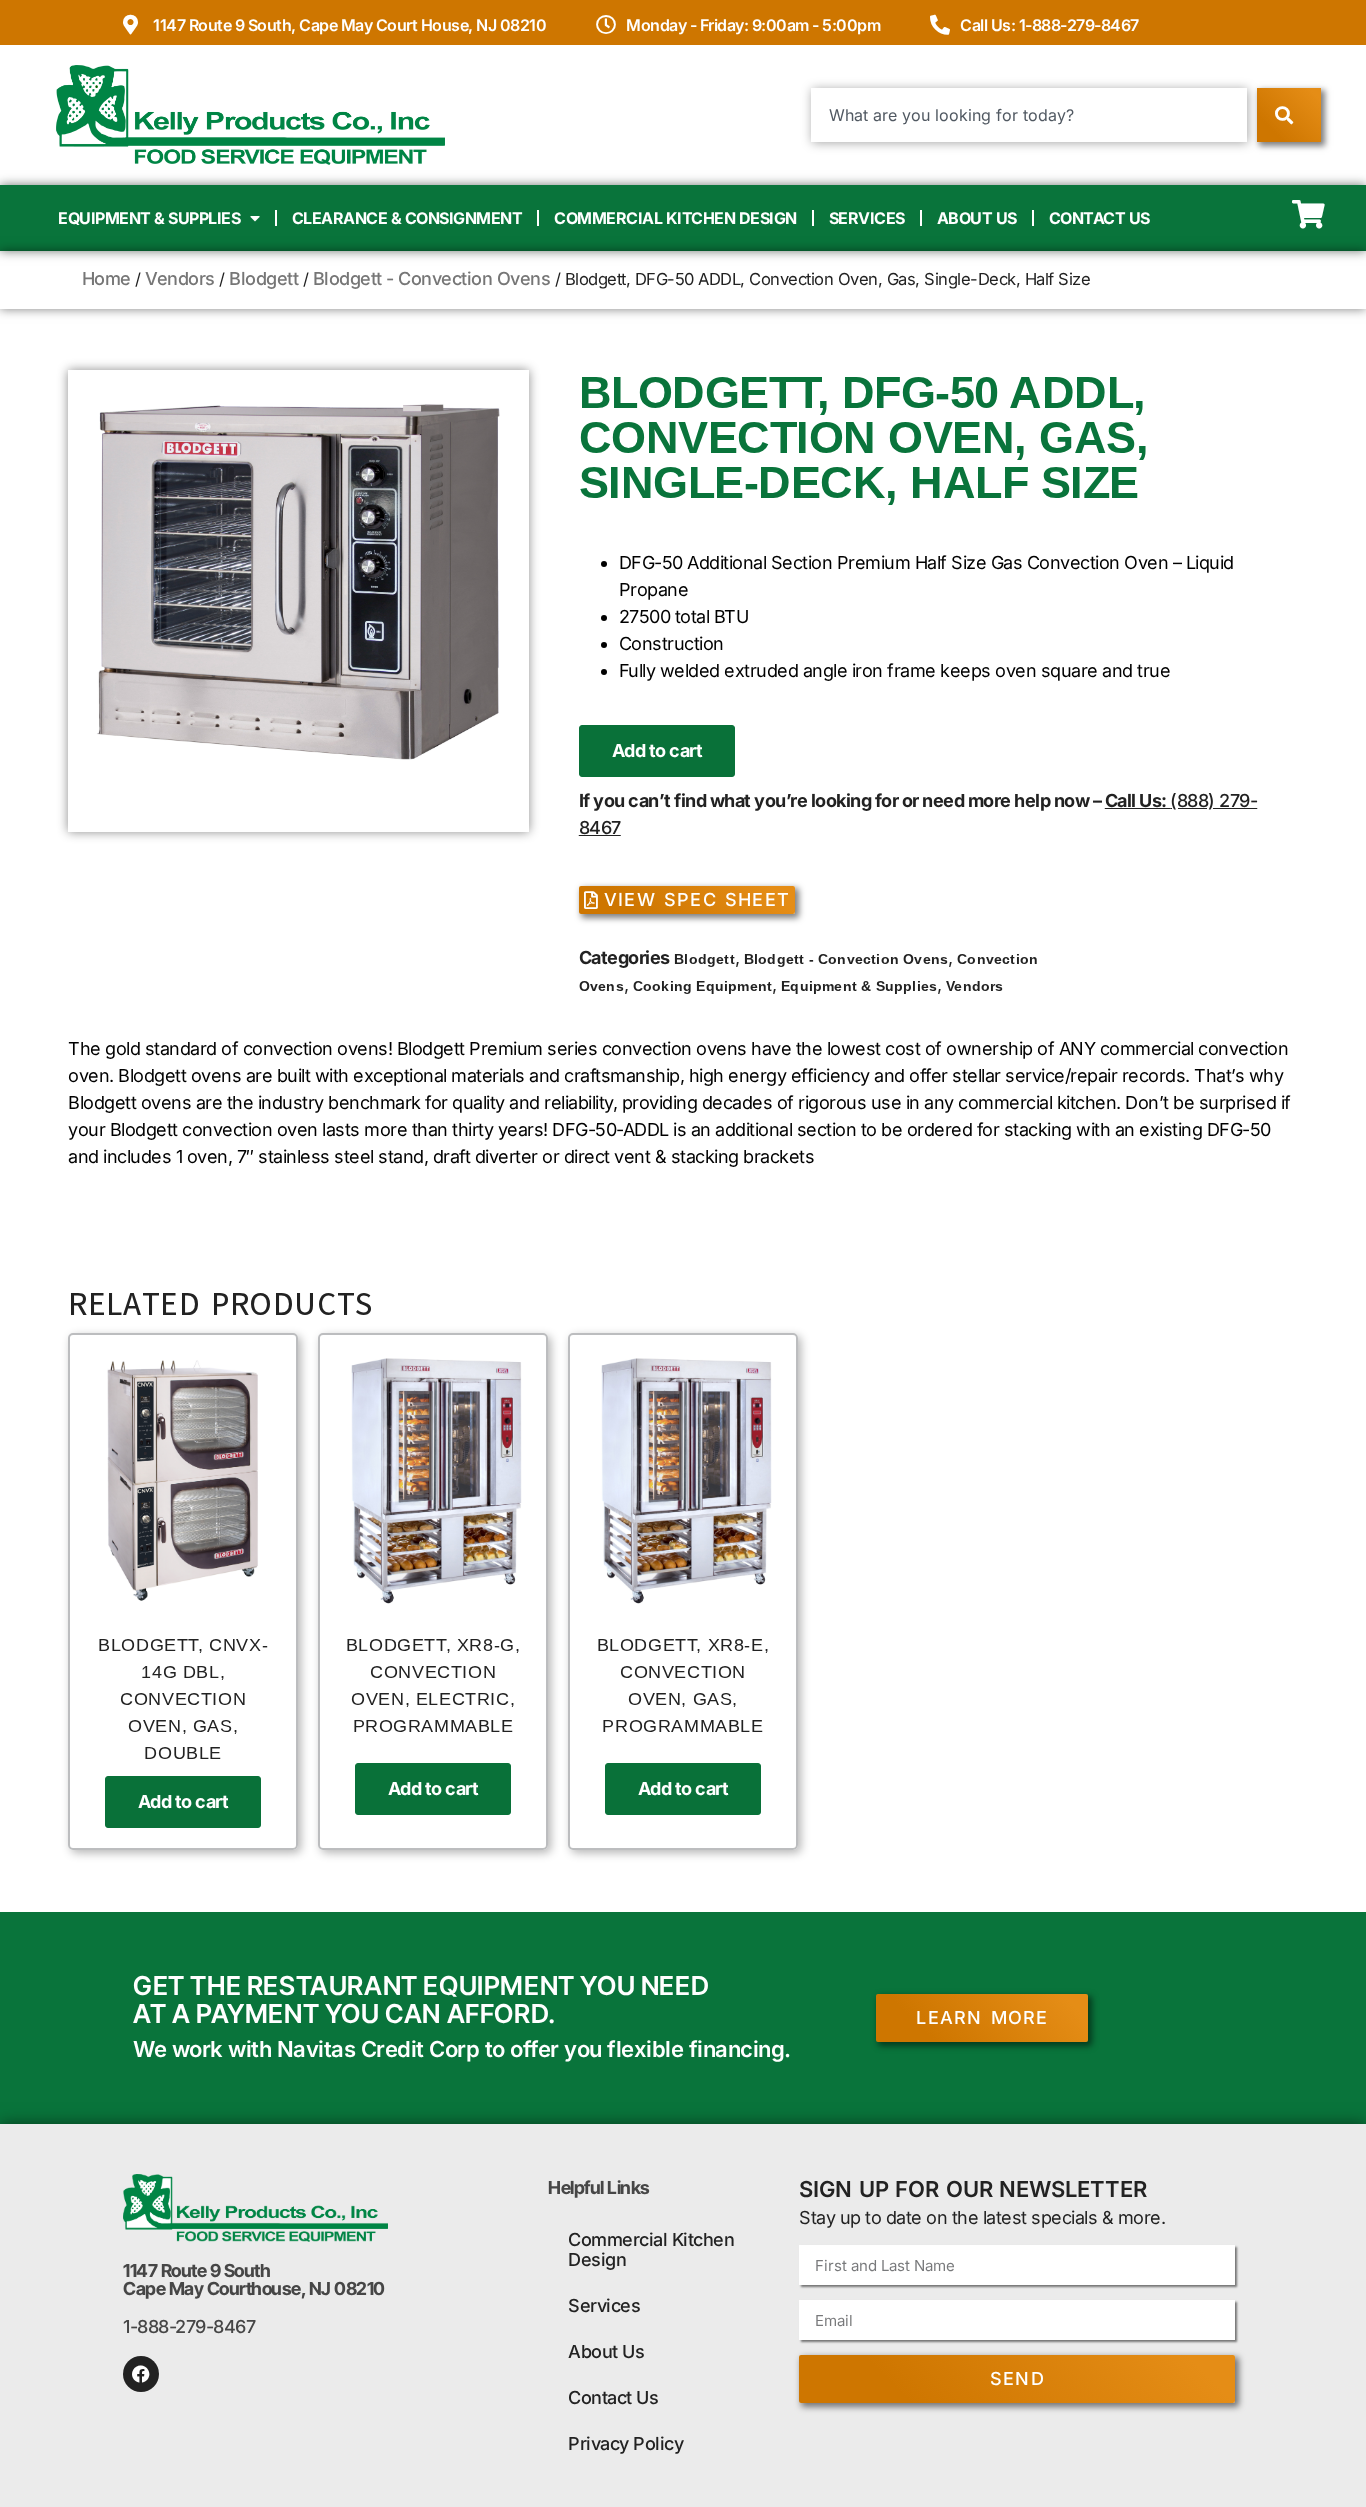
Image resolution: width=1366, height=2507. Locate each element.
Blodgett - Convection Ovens (432, 278)
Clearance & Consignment (407, 218)
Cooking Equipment (702, 986)
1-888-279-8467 (189, 2326)
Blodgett (263, 278)
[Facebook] (141, 2374)
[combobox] (1029, 115)
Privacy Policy (625, 2443)
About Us (977, 218)
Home (106, 278)
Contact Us (1099, 218)
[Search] (1288, 115)
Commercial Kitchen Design (675, 218)
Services (867, 218)
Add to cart (657, 750)
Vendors (180, 278)
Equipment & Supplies (149, 218)
